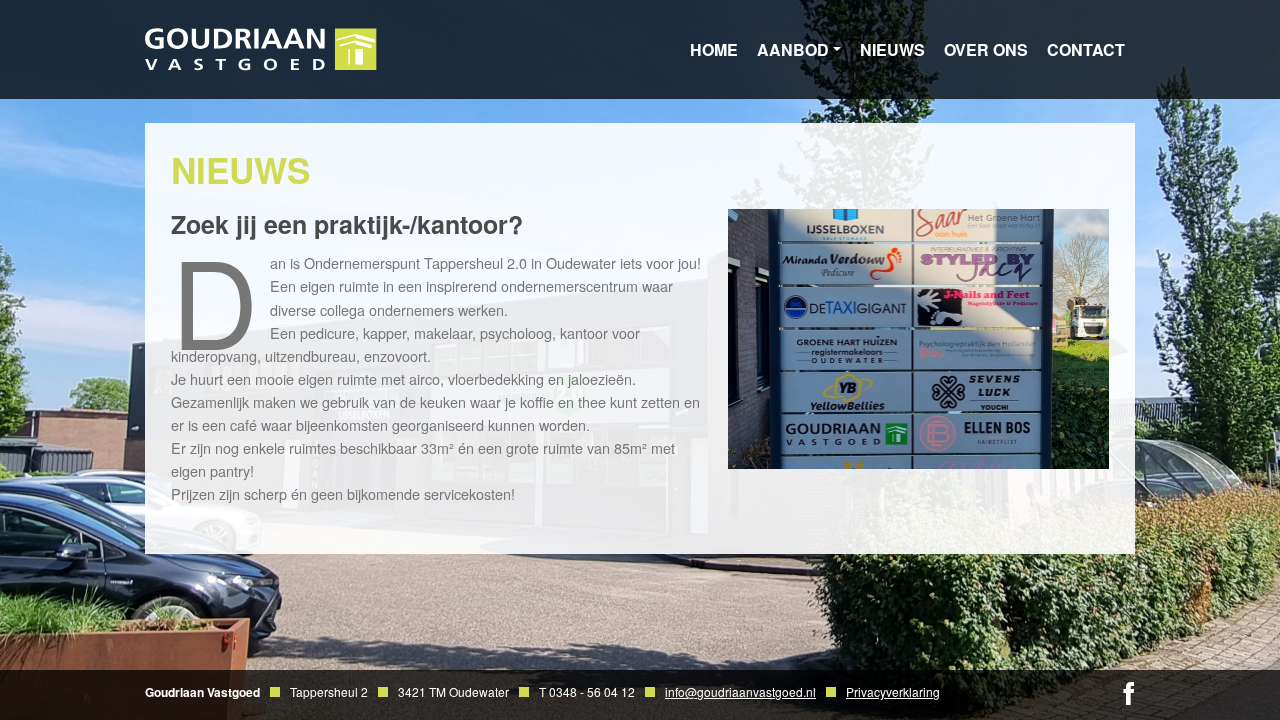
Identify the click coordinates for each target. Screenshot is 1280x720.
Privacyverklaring (893, 691)
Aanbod (793, 49)
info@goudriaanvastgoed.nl (740, 691)
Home (714, 49)
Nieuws (892, 49)
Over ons (986, 49)
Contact (1086, 49)
